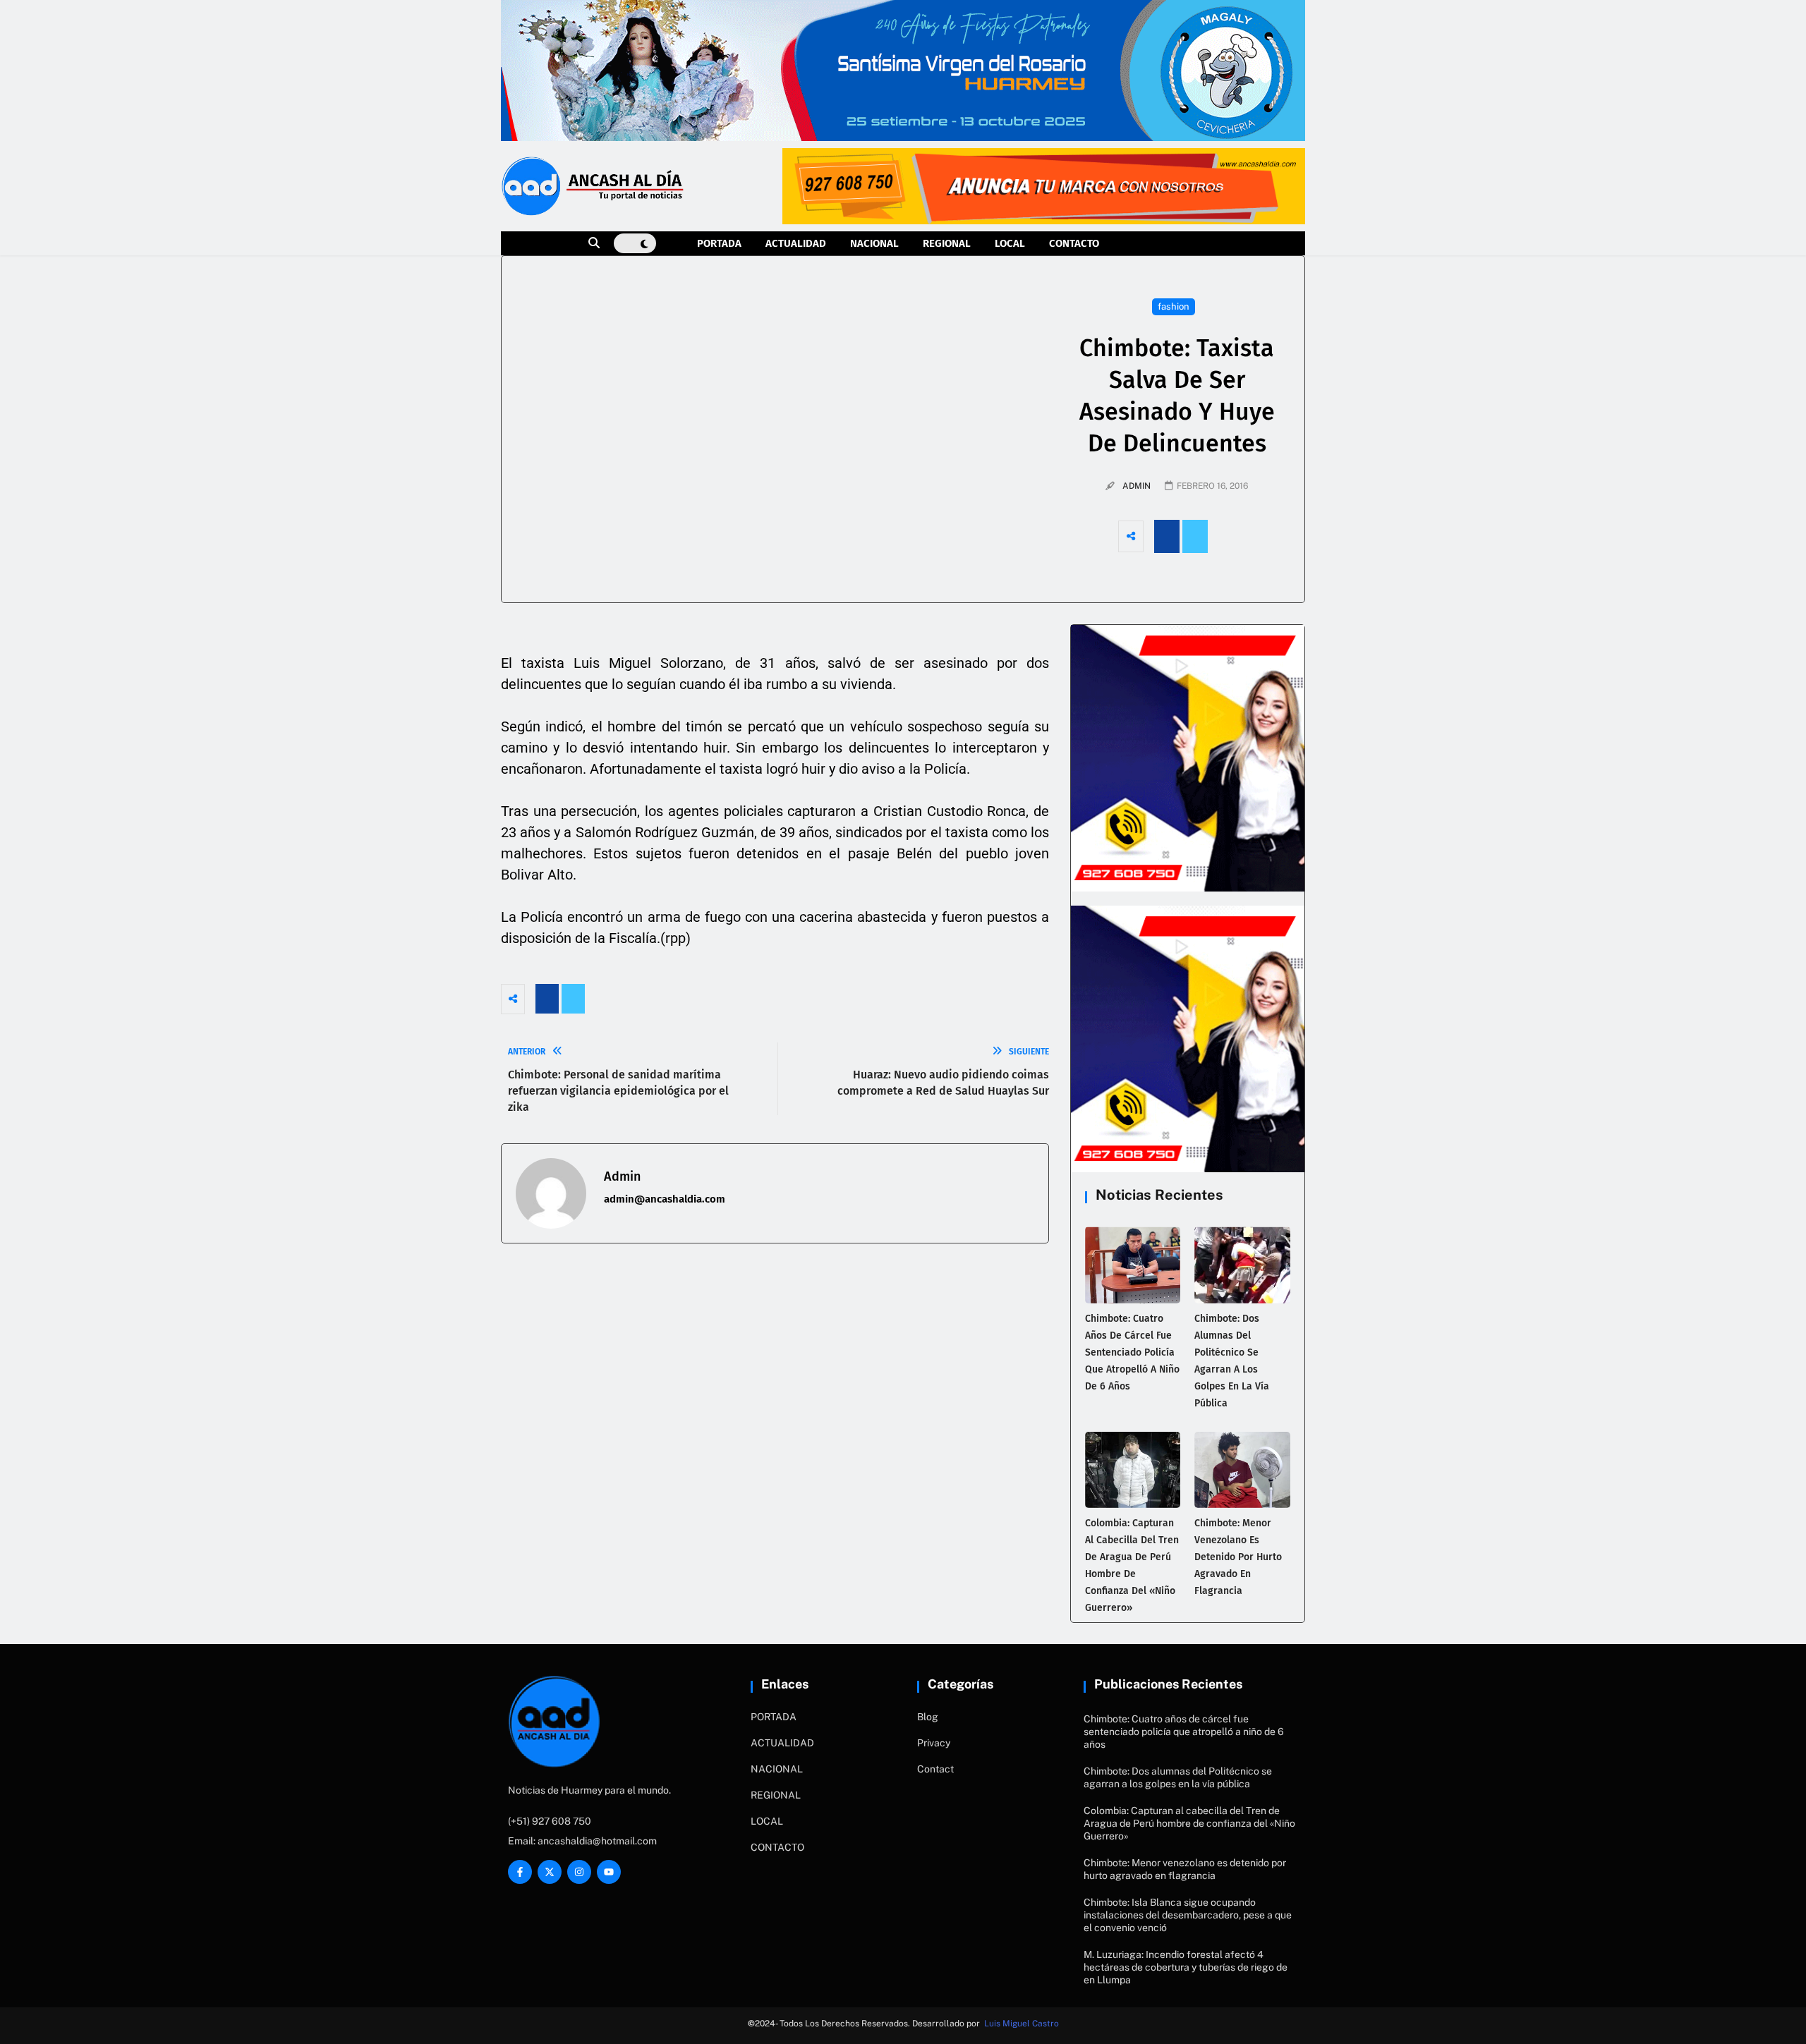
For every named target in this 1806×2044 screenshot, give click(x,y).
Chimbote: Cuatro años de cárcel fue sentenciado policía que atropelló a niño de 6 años (1132, 1352)
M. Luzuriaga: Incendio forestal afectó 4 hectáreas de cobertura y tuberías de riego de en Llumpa (1186, 1967)
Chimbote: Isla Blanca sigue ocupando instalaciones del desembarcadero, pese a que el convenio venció (1188, 1915)
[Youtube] (609, 1872)
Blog (928, 1717)
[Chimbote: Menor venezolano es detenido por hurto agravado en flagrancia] (1242, 1470)
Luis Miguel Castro (1022, 2024)
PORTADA (719, 243)
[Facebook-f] (520, 1872)
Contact (935, 1769)
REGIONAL (947, 243)
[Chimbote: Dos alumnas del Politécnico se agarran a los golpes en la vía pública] (1242, 1265)
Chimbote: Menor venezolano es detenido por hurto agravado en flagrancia (1238, 1557)
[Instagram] (579, 1872)
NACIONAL (874, 243)
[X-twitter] (550, 1872)
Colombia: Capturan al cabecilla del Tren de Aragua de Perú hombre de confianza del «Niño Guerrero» (1189, 1823)
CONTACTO (1074, 243)
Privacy (934, 1743)
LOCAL (1010, 243)
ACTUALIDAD (796, 243)
